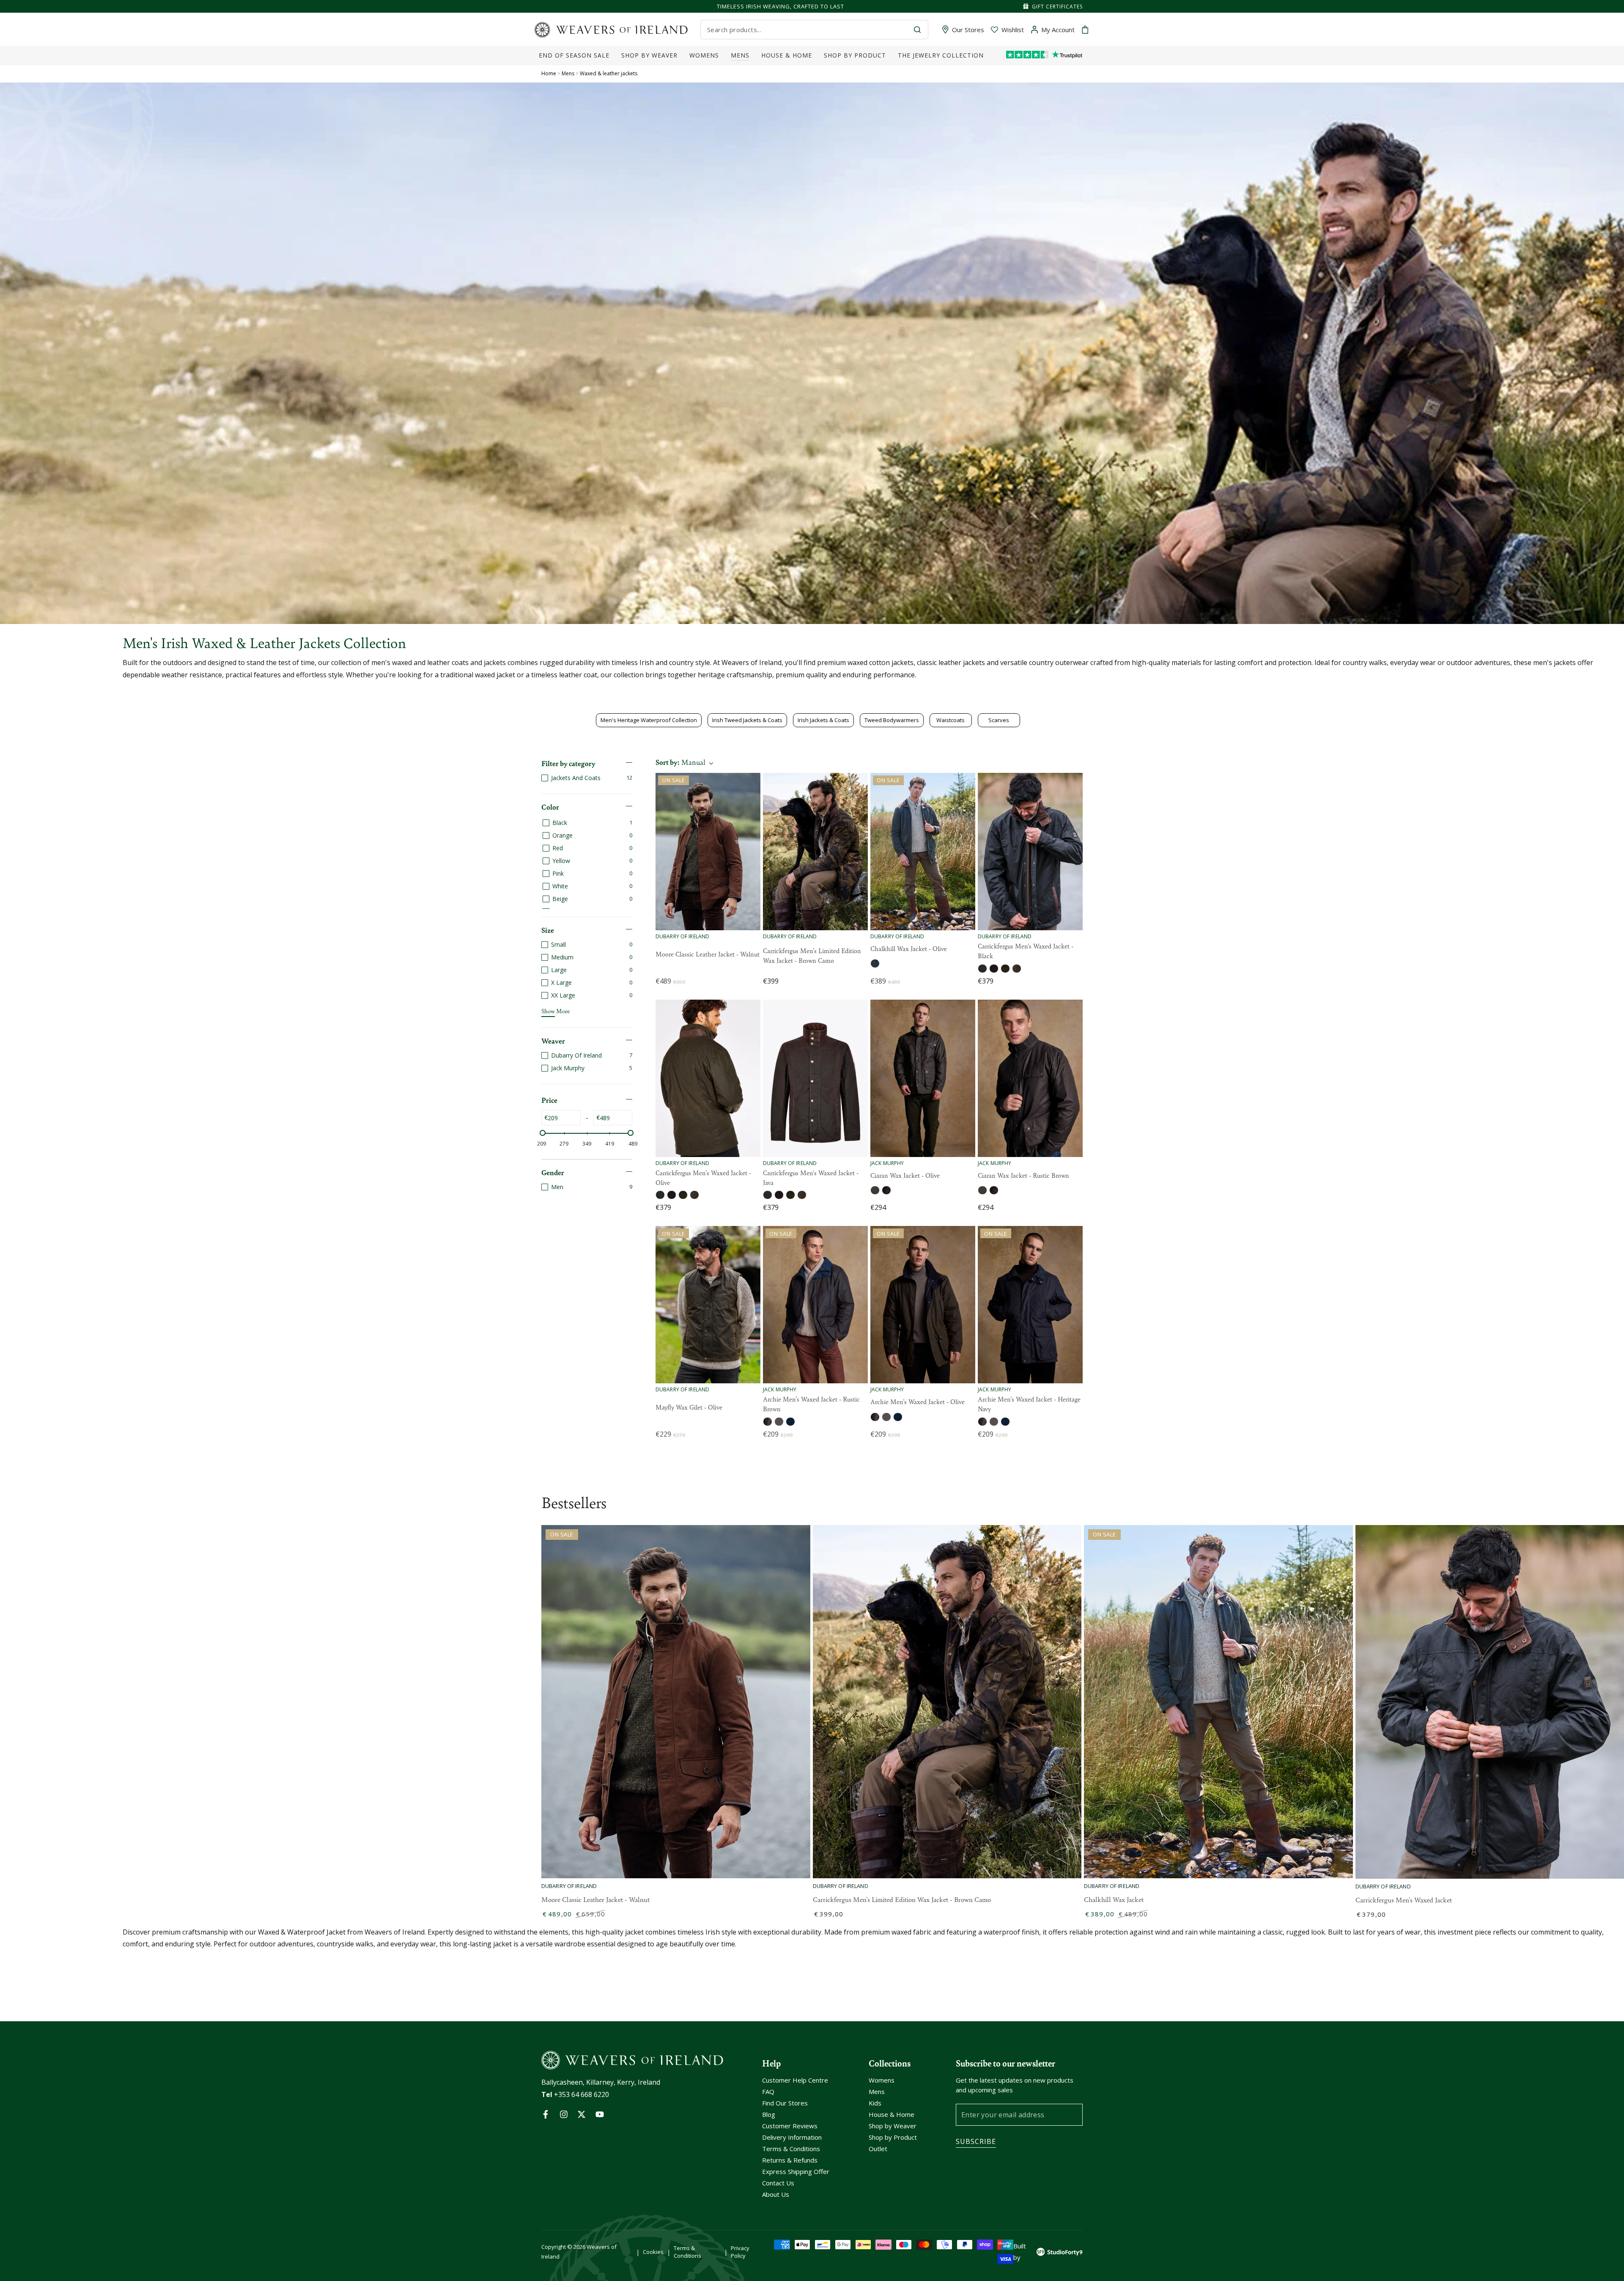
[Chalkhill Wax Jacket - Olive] (923, 852)
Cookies (653, 2252)
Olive (875, 963)
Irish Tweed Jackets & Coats (747, 720)
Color (550, 807)
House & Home (892, 2114)
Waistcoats (951, 720)
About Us (776, 2194)
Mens (569, 73)
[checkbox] (587, 778)
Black (982, 969)
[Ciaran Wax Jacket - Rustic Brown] (1030, 1078)
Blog (769, 2114)
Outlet (878, 2149)
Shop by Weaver (893, 2126)
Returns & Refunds (790, 2160)
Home (549, 73)
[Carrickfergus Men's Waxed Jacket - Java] (815, 1078)
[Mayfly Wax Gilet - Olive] (708, 1305)
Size (548, 930)
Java (1017, 969)
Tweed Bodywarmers (892, 720)
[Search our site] (917, 30)
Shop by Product (893, 2137)
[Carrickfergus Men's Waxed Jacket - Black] (1030, 852)
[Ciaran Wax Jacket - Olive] (923, 1078)
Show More (556, 1011)
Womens (882, 2080)
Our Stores (968, 30)
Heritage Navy (790, 1422)
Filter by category (568, 763)
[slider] (543, 1133)
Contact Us (778, 2183)
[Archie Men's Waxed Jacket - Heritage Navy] (1030, 1305)
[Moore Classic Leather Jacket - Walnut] (708, 852)
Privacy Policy (740, 2252)
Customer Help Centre (795, 2080)
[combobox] (807, 30)
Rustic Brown (886, 1190)
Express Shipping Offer (796, 2171)
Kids (875, 2103)
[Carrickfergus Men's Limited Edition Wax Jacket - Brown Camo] (815, 852)
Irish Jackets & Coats (823, 720)
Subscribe (976, 2141)
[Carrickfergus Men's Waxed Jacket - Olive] (708, 1078)
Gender (553, 1172)
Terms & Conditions (791, 2149)
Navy (994, 969)
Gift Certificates (1057, 7)
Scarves (999, 720)
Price (549, 1100)
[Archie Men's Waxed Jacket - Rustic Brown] (815, 1305)
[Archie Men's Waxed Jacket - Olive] (923, 1305)
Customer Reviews (790, 2126)
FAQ (768, 2091)
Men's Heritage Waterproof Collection (649, 720)
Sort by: (680, 762)
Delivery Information (792, 2137)
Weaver (553, 1041)
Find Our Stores (785, 2103)
